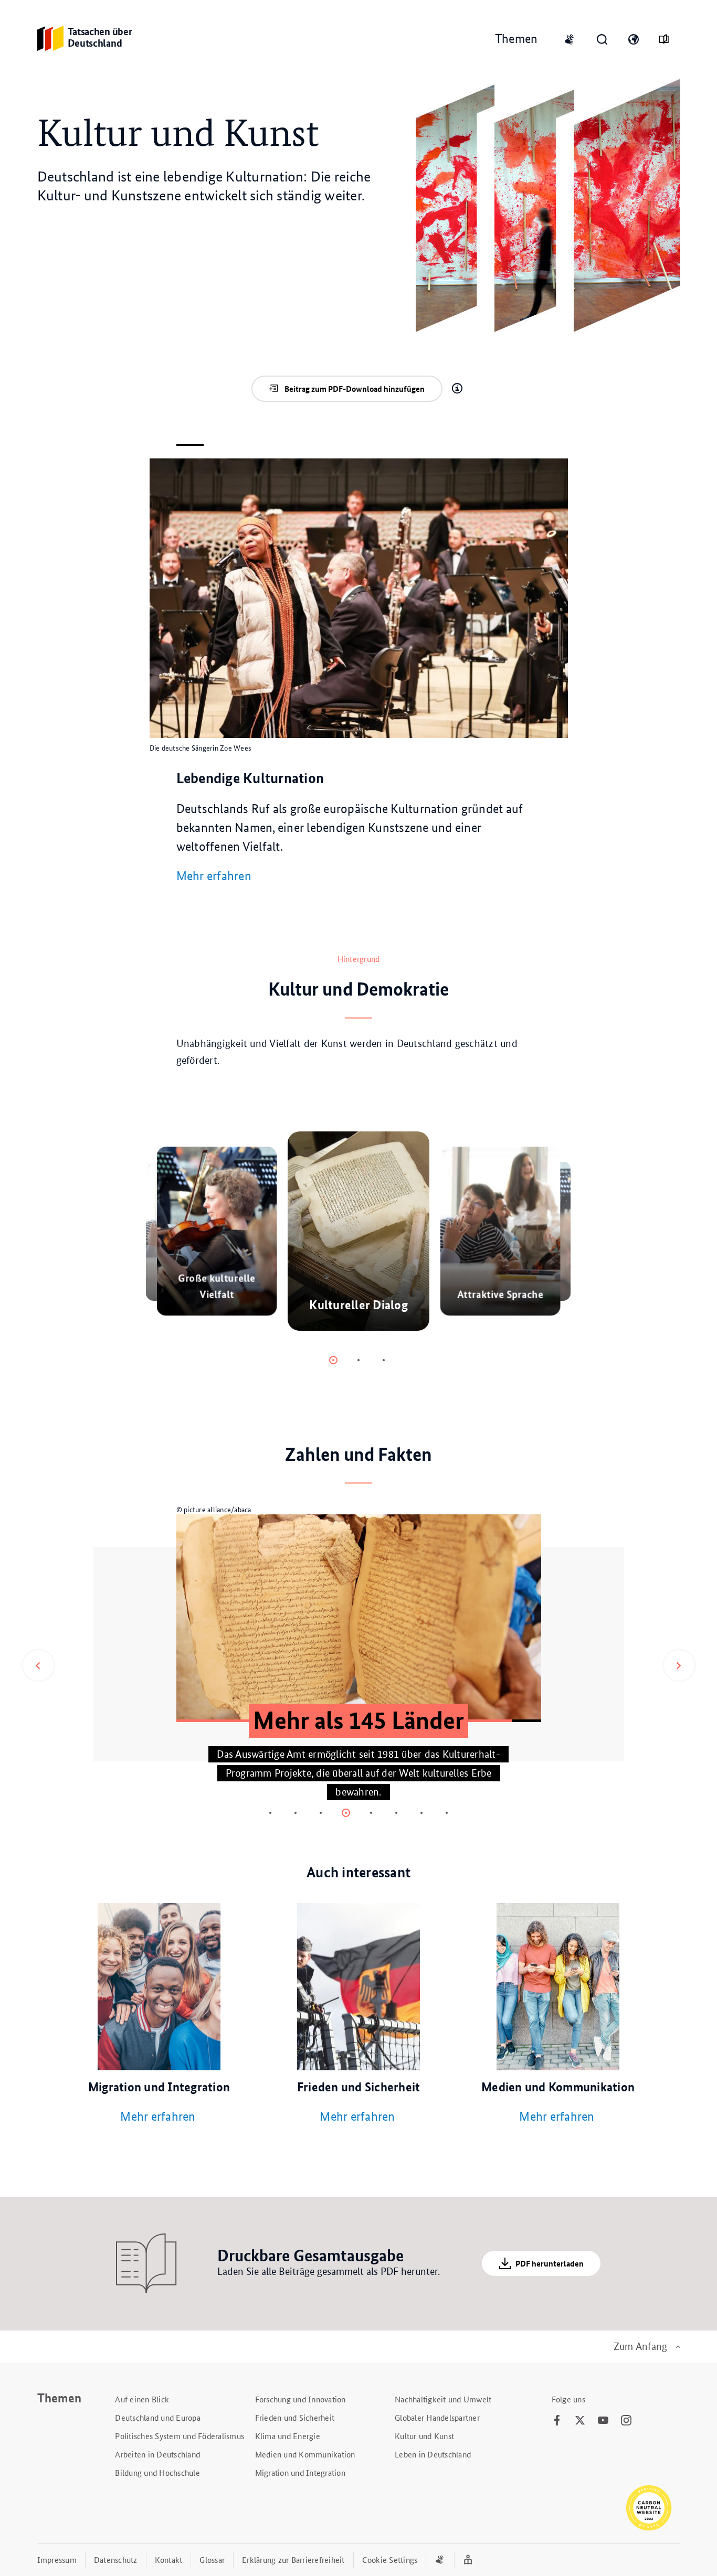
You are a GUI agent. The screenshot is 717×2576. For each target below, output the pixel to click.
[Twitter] (580, 2421)
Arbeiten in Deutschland (157, 2454)
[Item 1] (358, 1360)
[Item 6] (421, 1813)
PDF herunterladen (550, 2263)
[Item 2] (384, 1360)
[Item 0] (333, 1360)
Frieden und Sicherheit (295, 2417)
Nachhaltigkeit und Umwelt (443, 2399)
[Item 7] (447, 1813)
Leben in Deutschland (433, 2454)
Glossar (212, 2559)
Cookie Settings (390, 2559)
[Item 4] (371, 1813)
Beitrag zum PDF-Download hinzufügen (355, 389)
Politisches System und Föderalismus (180, 2436)
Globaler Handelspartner (437, 2417)
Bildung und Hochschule (157, 2472)
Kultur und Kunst (424, 2436)
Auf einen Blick (142, 2399)
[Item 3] (346, 1813)
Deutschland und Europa (158, 2417)
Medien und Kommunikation (305, 2454)
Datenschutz (116, 2559)
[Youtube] (603, 2421)
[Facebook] (557, 2421)
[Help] (457, 389)
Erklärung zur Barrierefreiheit (293, 2559)
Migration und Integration (300, 2472)
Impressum (57, 2559)
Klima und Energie (288, 2436)
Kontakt (169, 2559)
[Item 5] (396, 1813)
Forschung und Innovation (300, 2399)
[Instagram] (626, 2421)
